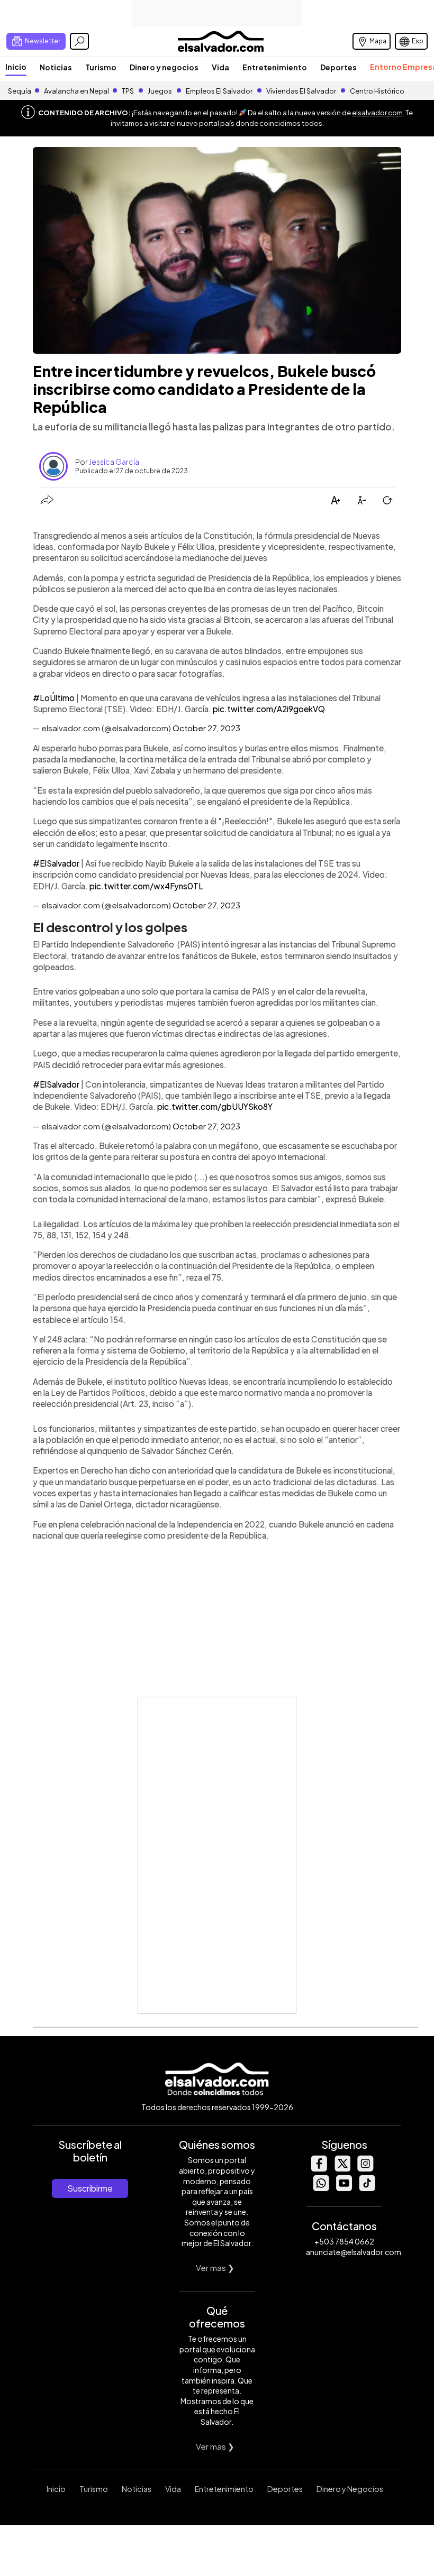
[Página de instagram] (365, 2169)
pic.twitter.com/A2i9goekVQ (269, 709)
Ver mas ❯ (215, 2267)
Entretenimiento (275, 67)
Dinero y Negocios (350, 2489)
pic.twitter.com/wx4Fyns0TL (146, 886)
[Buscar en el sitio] (79, 41)
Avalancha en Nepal (76, 91)
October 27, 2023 (206, 728)
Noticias (56, 67)
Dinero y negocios (164, 67)
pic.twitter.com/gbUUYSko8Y (215, 1106)
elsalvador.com (377, 113)
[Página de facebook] (319, 2169)
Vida (220, 67)
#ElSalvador (56, 863)
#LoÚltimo (54, 698)
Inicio (16, 67)
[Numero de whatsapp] (321, 2188)
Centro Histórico (377, 91)
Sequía (20, 91)
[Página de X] (342, 2169)
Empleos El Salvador (219, 91)
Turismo (101, 67)
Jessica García (114, 462)
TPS (128, 91)
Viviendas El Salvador (301, 91)
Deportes (338, 67)
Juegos (160, 91)
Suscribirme (90, 2188)
